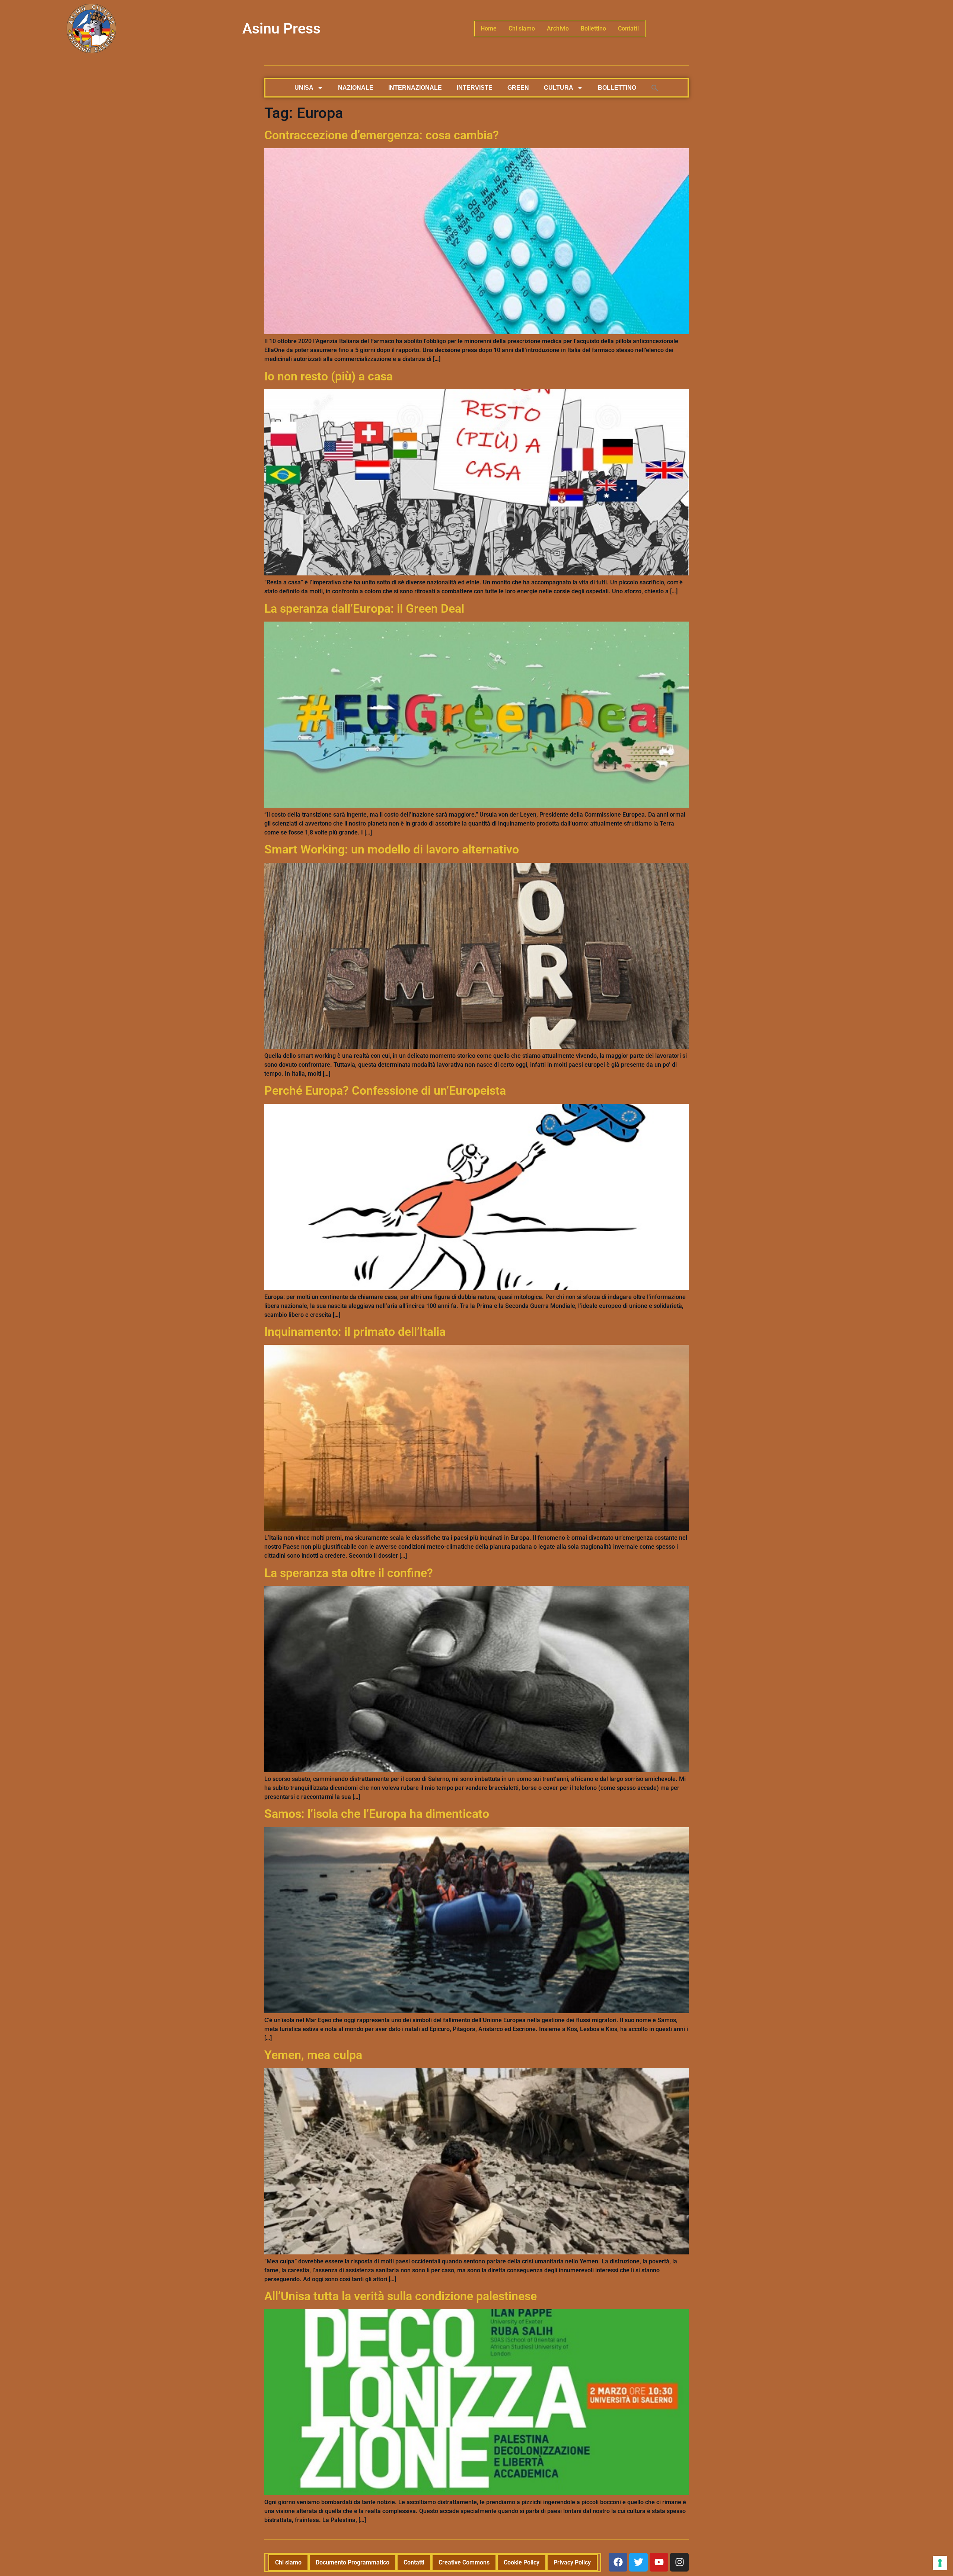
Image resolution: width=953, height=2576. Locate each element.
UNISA (304, 88)
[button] (655, 88)
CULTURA (559, 88)
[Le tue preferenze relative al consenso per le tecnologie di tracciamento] (940, 2563)
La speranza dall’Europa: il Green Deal (364, 609)
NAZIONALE (356, 88)
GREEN (518, 88)
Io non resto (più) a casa (329, 376)
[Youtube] (659, 2562)
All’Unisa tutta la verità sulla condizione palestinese (401, 2296)
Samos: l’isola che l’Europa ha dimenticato (377, 1814)
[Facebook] (618, 2562)
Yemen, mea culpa (313, 2055)
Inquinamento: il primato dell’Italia (355, 1332)
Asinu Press (281, 29)
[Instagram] (679, 2562)
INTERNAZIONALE (415, 88)
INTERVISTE (475, 88)
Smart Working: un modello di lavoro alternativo (392, 849)
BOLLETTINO (617, 88)
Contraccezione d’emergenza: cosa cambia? (382, 135)
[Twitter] (638, 2562)
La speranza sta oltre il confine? (349, 1573)
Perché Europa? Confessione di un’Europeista (385, 1091)
